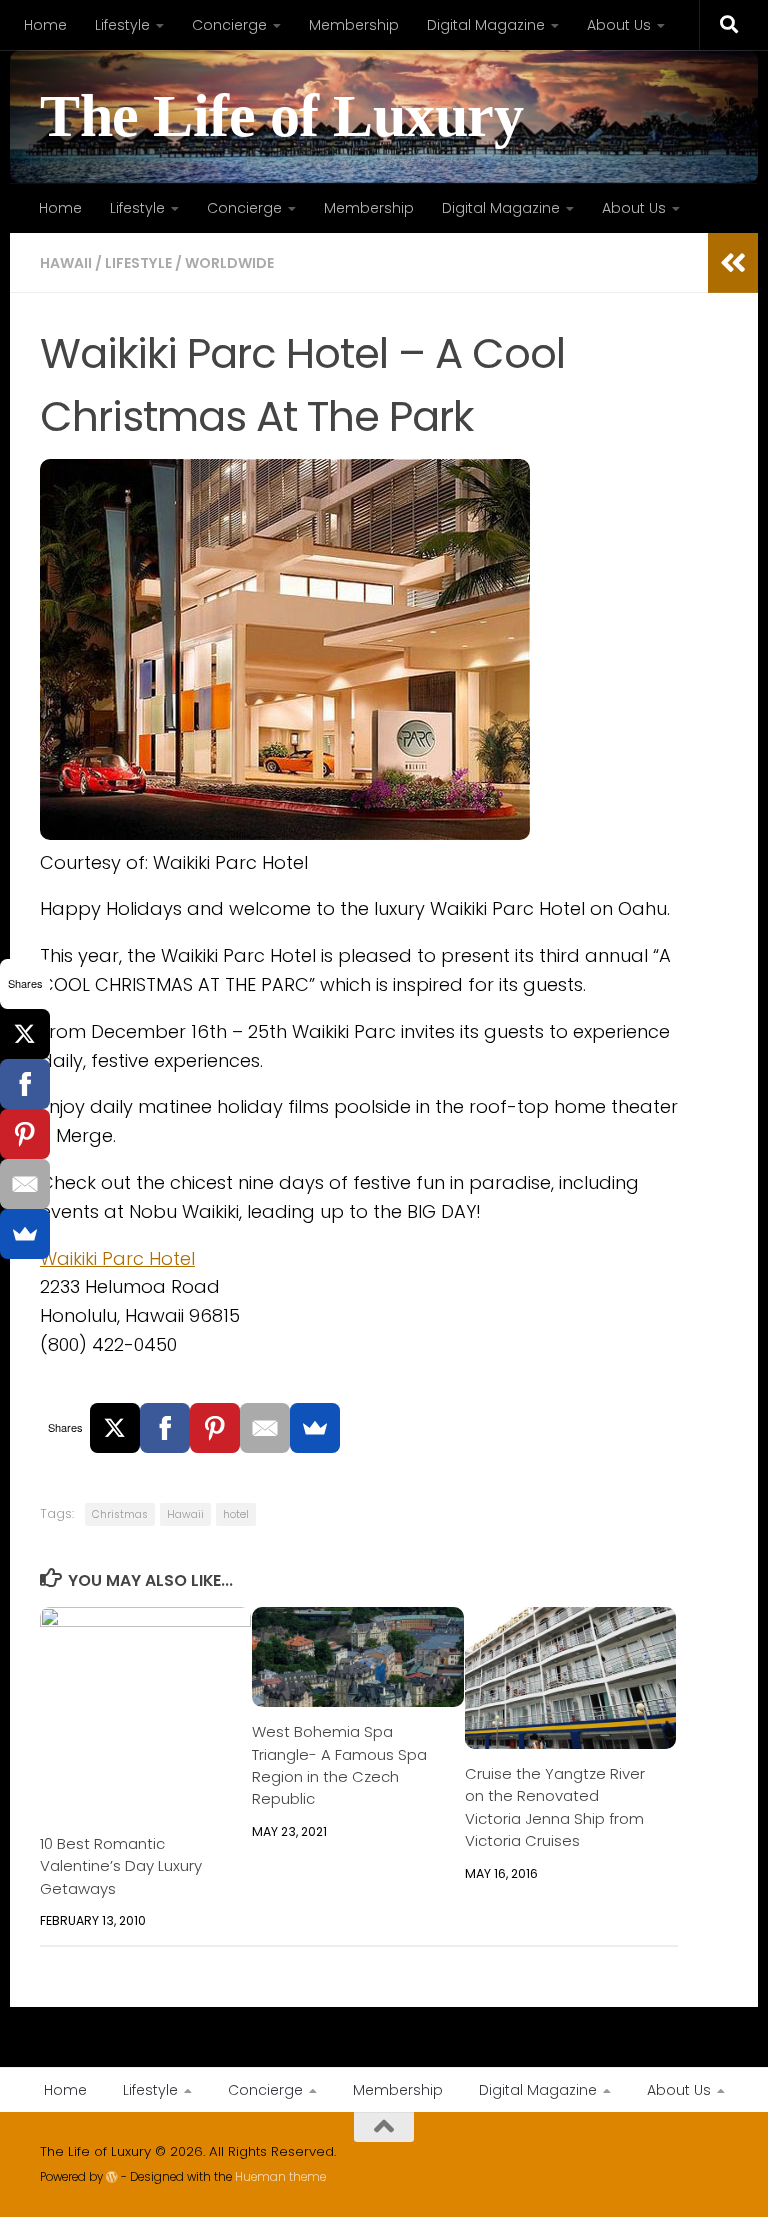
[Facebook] (165, 1428)
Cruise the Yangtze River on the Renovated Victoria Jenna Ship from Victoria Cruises (555, 1807)
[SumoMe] (315, 1428)
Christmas (120, 1514)
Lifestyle (122, 25)
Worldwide (229, 263)
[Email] (265, 1428)
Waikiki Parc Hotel (117, 1258)
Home (45, 25)
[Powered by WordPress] (112, 2177)
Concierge (229, 25)
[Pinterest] (215, 1428)
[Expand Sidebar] (733, 263)
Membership (354, 25)
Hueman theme (280, 2177)
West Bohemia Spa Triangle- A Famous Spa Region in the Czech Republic (339, 1765)
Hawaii (66, 263)
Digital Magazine (486, 25)
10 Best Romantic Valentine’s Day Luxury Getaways (121, 1866)
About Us (619, 25)
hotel (236, 1514)
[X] (115, 1428)
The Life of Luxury (281, 116)
